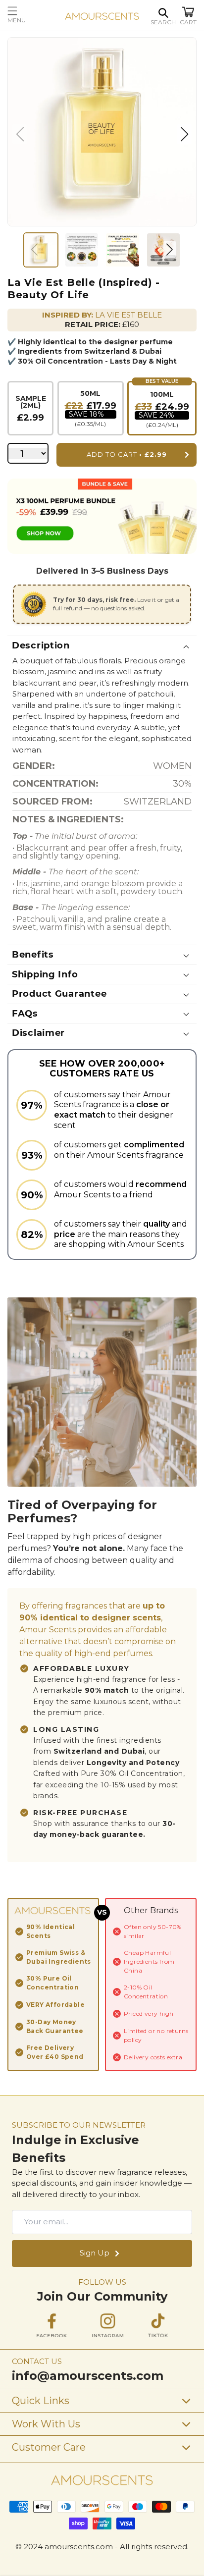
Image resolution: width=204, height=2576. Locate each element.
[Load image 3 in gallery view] (123, 250)
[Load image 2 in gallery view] (82, 250)
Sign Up (95, 2253)
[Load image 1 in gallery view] (41, 250)
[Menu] (31, 11)
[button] (163, 13)
